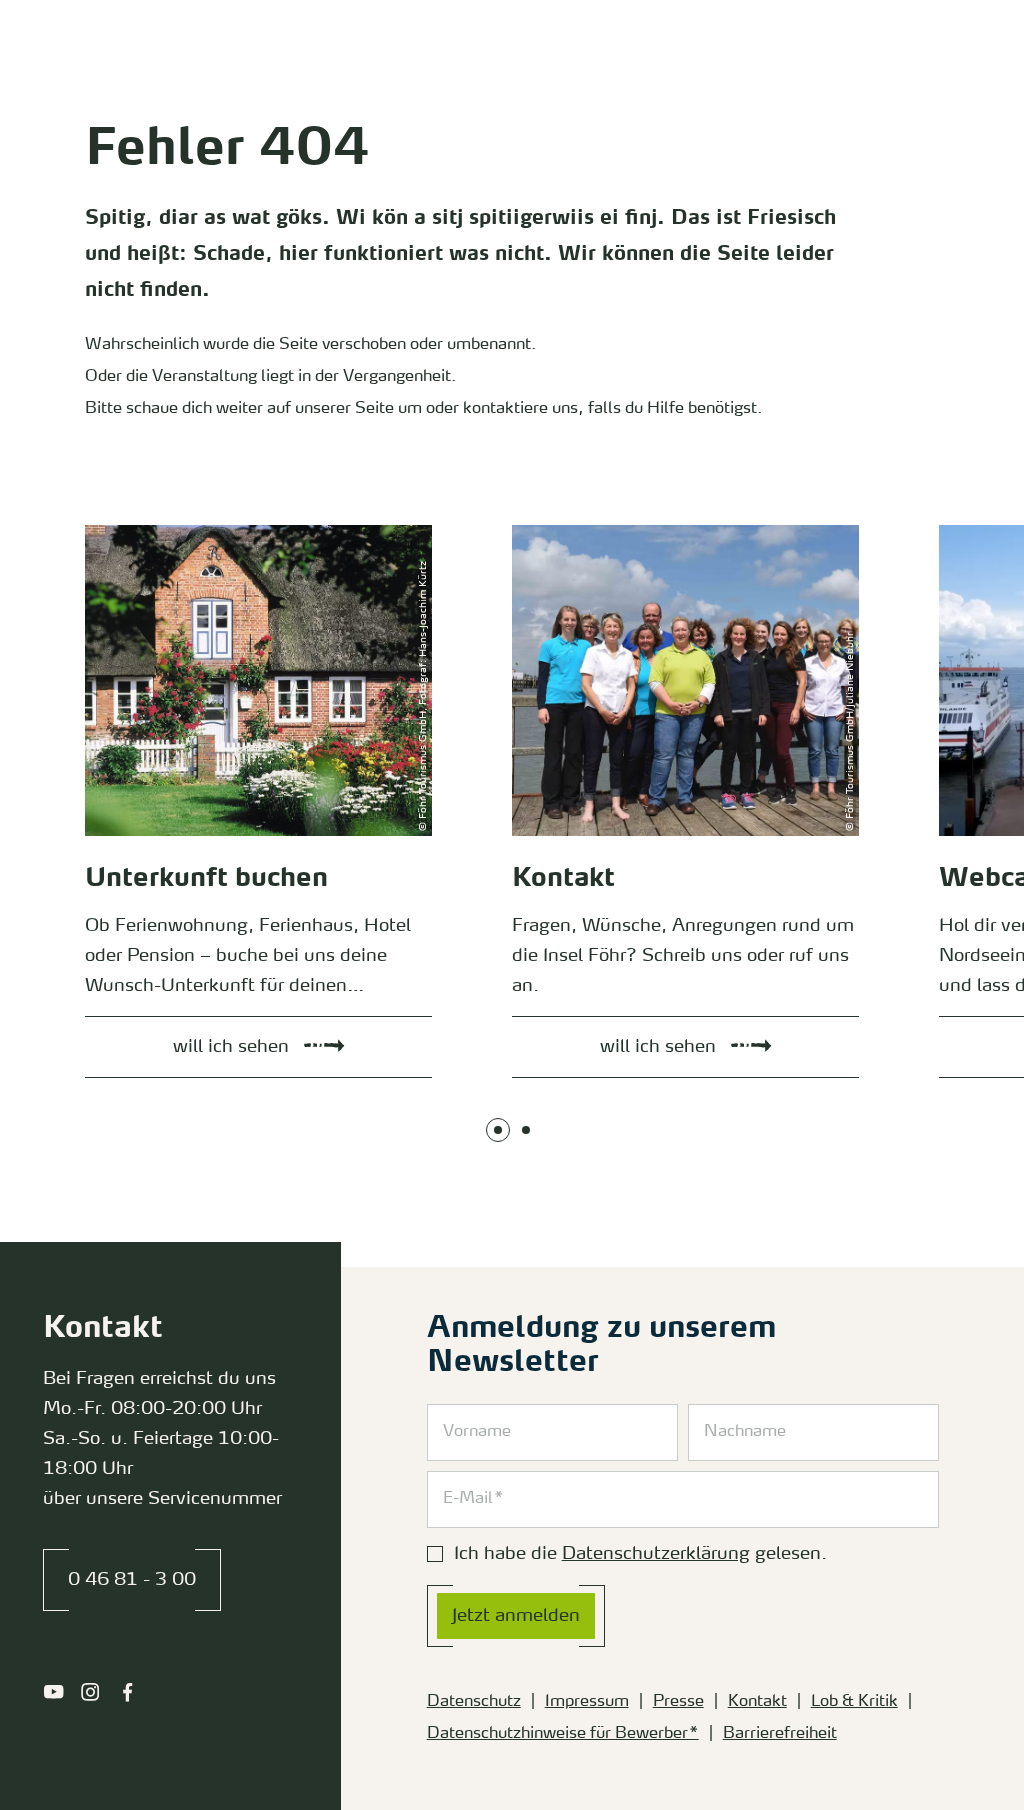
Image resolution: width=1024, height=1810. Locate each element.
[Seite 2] (526, 1130)
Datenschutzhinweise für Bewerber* (563, 1734)
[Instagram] (90, 1692)
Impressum (587, 1702)
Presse (678, 1702)
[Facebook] (127, 1692)
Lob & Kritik (854, 1702)
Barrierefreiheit (780, 1734)
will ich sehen (112, 530)
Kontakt (757, 1702)
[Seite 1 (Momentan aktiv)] (498, 1130)
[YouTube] (53, 1692)
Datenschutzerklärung (656, 1554)
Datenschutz (474, 1702)
